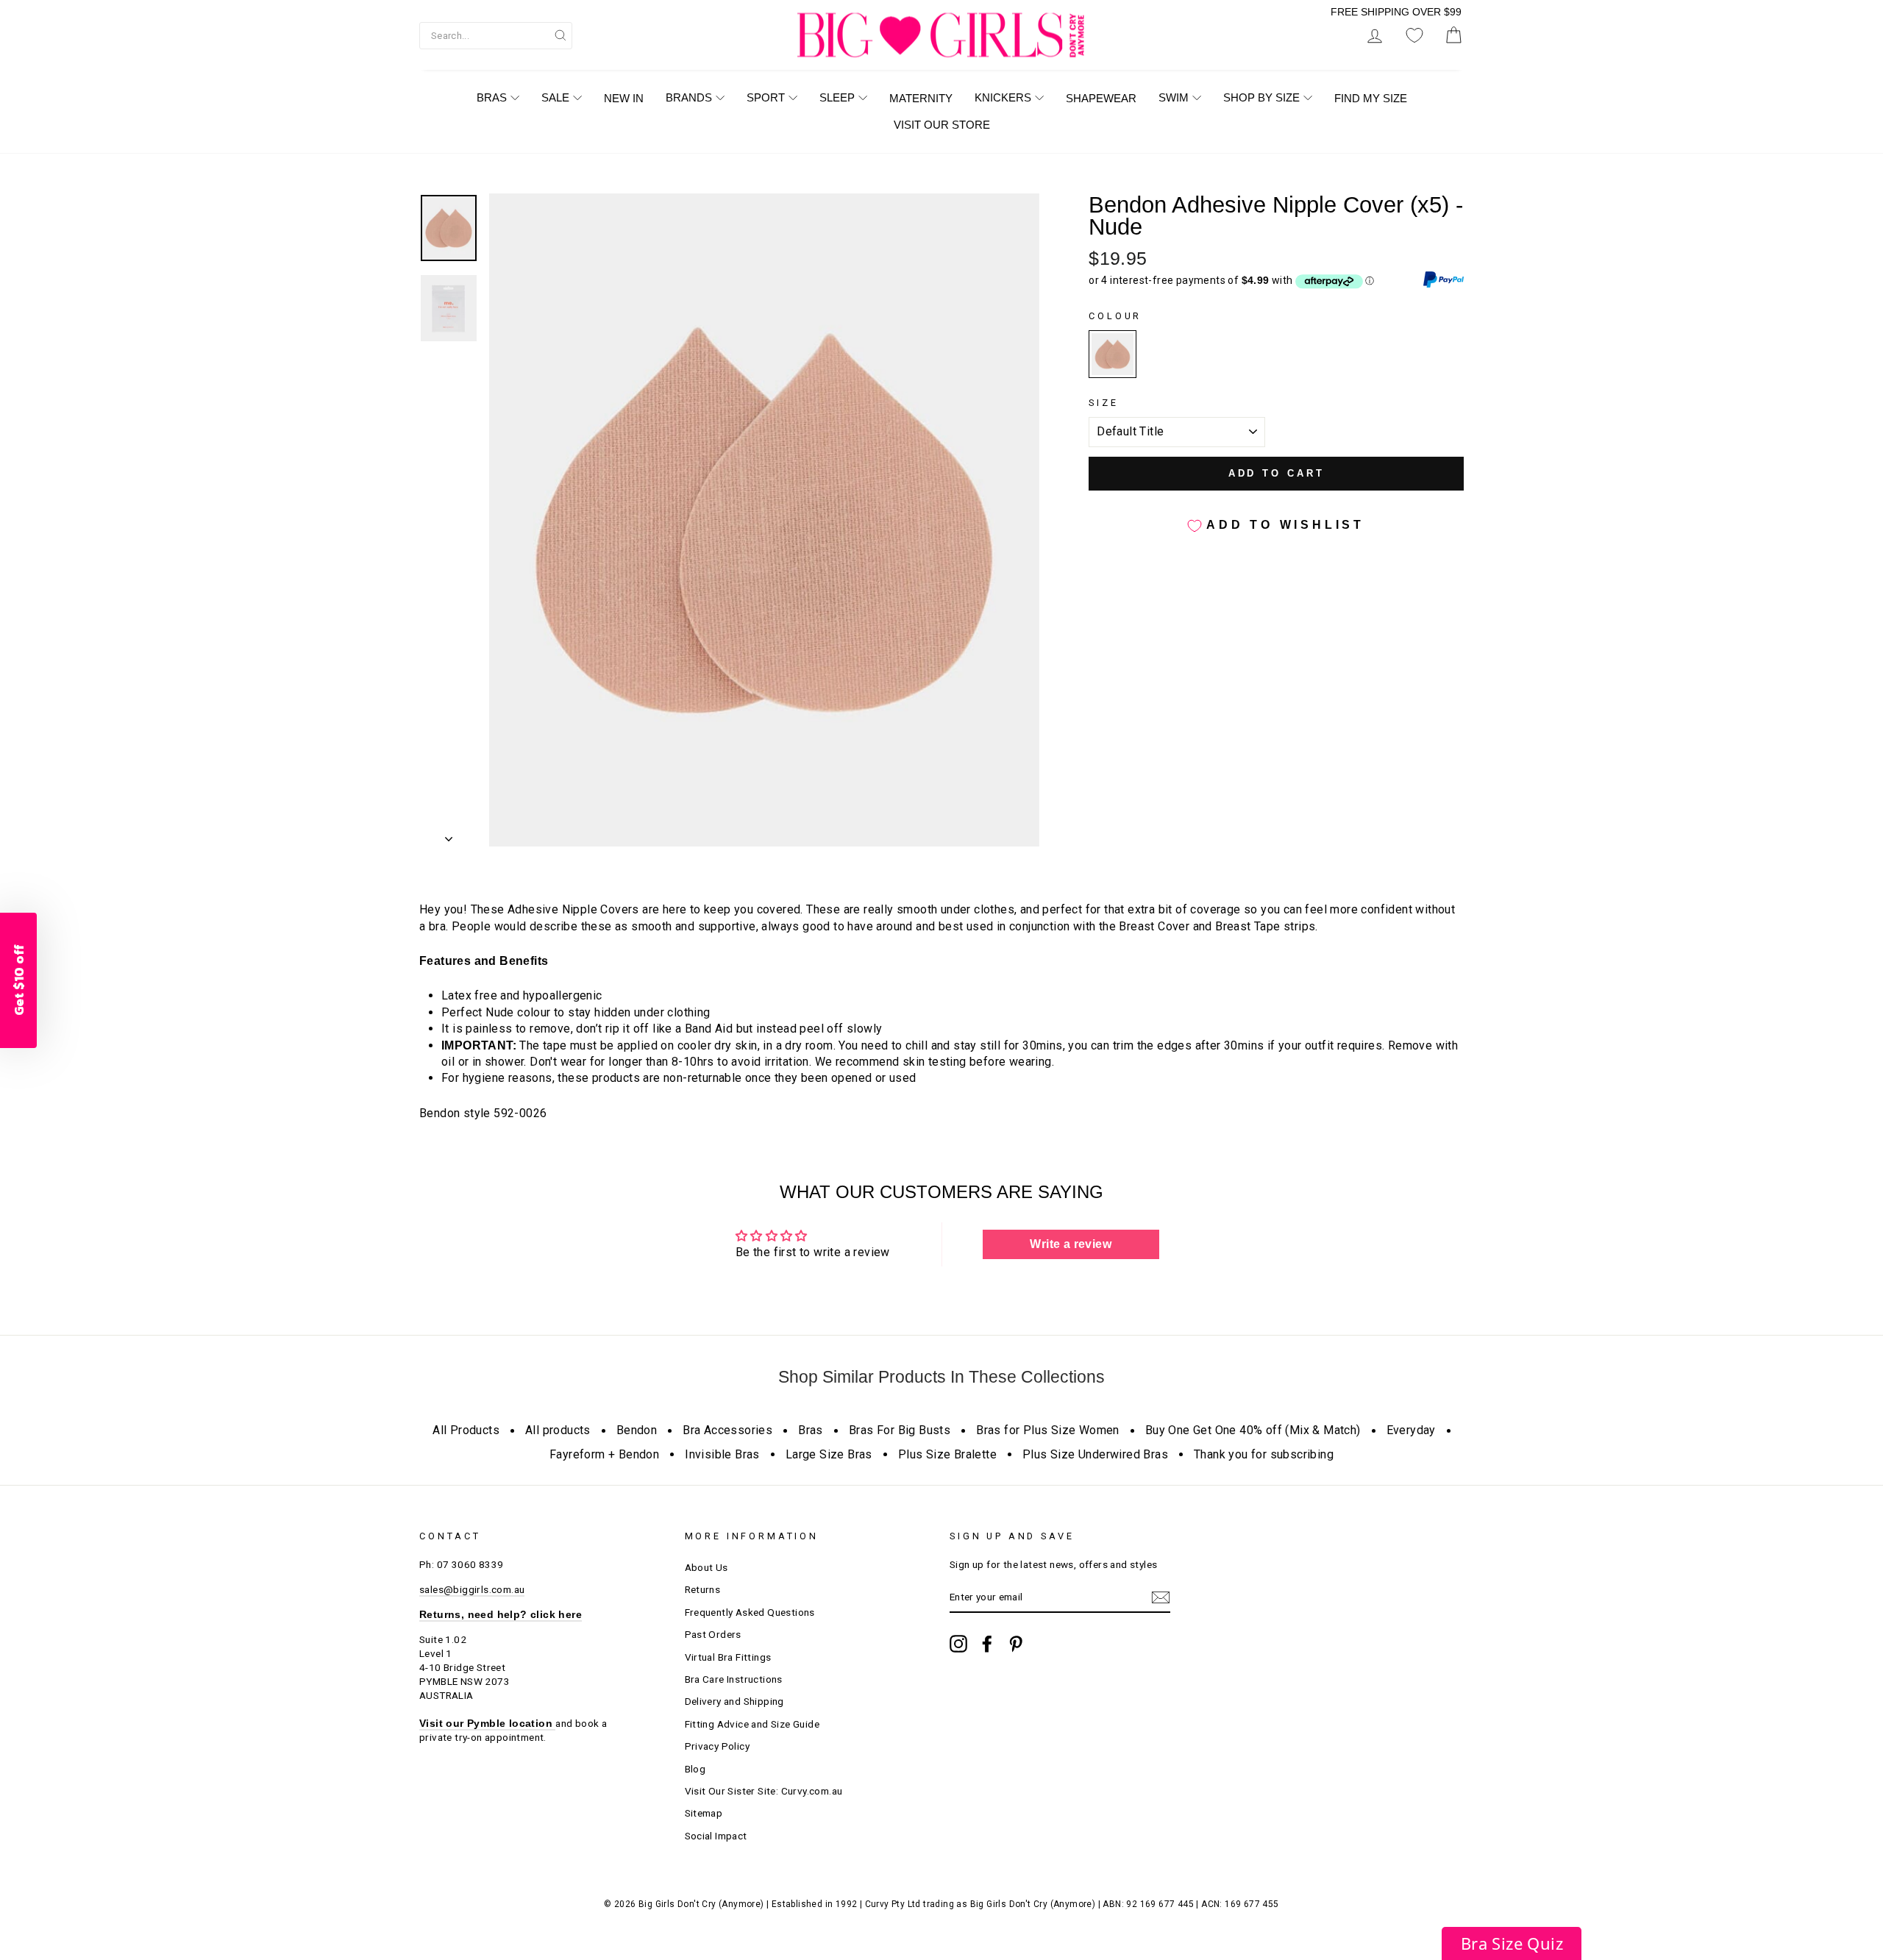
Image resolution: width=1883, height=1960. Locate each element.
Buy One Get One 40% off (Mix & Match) (1253, 1430)
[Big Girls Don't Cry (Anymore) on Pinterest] (1016, 1644)
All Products (466, 1430)
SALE (555, 97)
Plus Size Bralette (947, 1454)
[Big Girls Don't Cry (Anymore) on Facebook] (987, 1644)
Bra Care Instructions (734, 1679)
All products (558, 1430)
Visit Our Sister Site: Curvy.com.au (764, 1791)
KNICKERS (1003, 97)
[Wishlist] (1414, 36)
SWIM (1174, 97)
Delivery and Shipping (734, 1701)
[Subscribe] (1161, 1597)
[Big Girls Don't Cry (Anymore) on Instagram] (958, 1644)
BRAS (492, 97)
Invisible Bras (722, 1454)
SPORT (766, 97)
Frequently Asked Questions (750, 1612)
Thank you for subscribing (1264, 1454)
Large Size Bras (829, 1454)
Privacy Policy (718, 1746)
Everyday (1411, 1430)
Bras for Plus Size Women (1048, 1430)
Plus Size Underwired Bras (1095, 1454)
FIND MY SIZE (1371, 98)
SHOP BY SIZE (1261, 97)
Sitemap (704, 1813)
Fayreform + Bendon (604, 1454)
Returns (703, 1589)
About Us (706, 1567)
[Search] (560, 35)
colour (1115, 316)
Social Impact (716, 1836)
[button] (1512, 1943)
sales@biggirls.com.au (472, 1589)
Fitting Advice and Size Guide (752, 1724)
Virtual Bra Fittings (728, 1657)
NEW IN (624, 98)
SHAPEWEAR (1101, 98)
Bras (811, 1430)
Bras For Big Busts (900, 1430)
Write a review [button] (1071, 1244)
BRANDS (689, 97)
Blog (695, 1769)
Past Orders (713, 1634)
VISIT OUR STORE (942, 125)
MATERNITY (921, 98)
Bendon (637, 1430)
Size (1103, 403)
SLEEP (837, 97)
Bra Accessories (727, 1430)
